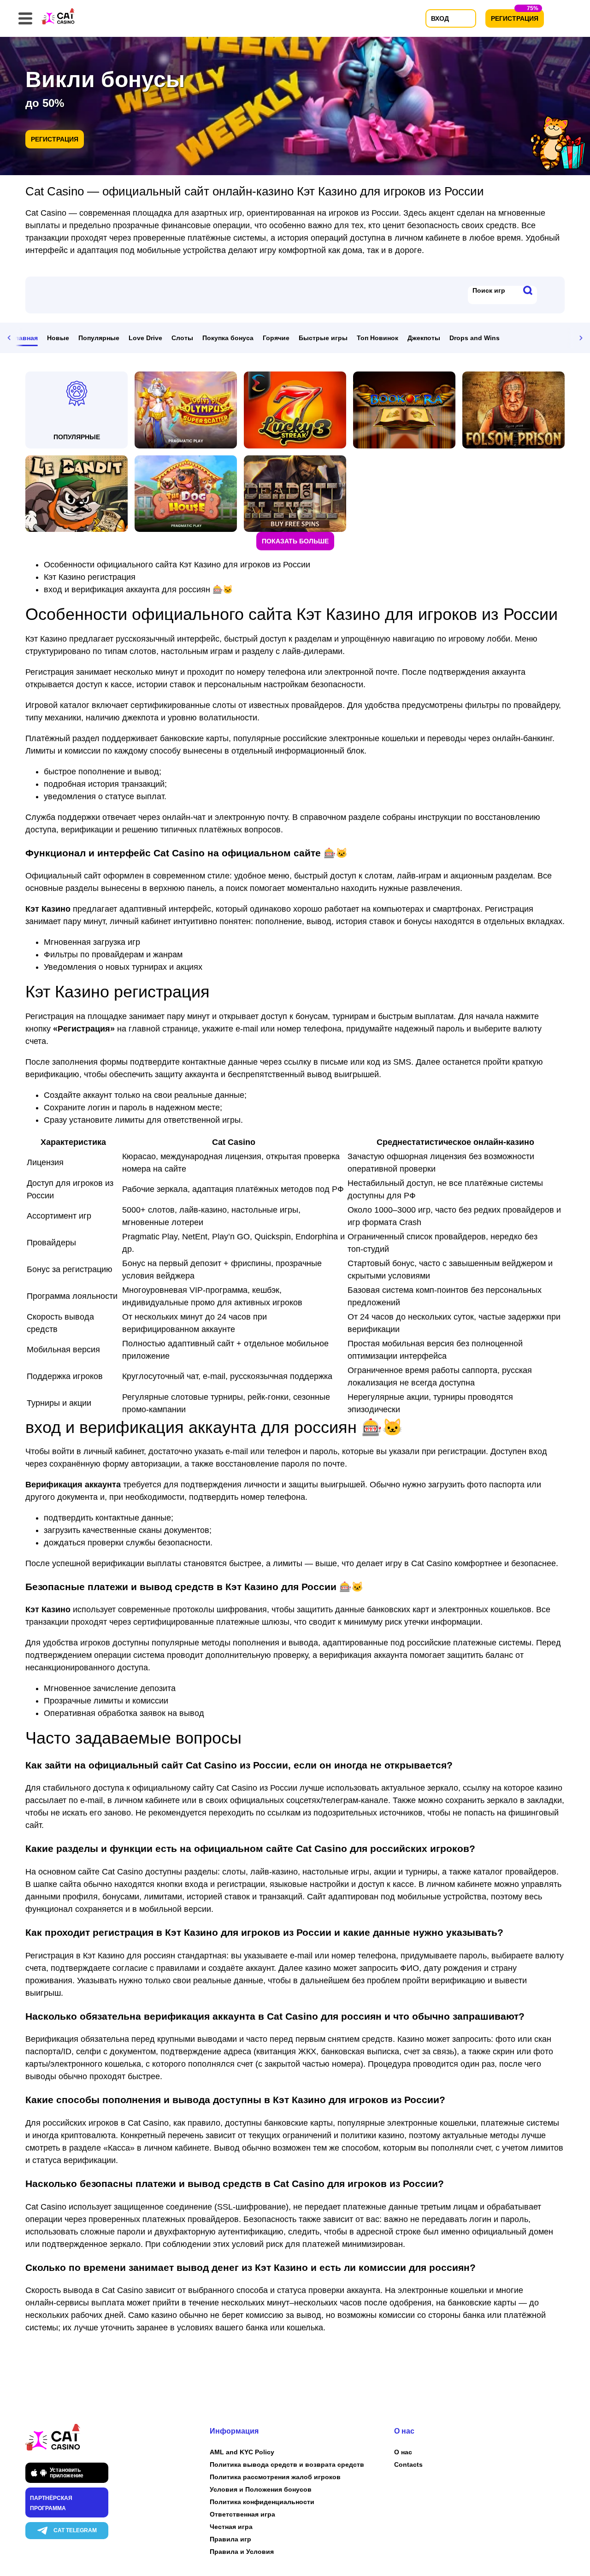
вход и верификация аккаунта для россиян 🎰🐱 (138, 589)
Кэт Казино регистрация (90, 577)
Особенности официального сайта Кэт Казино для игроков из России (177, 565)
